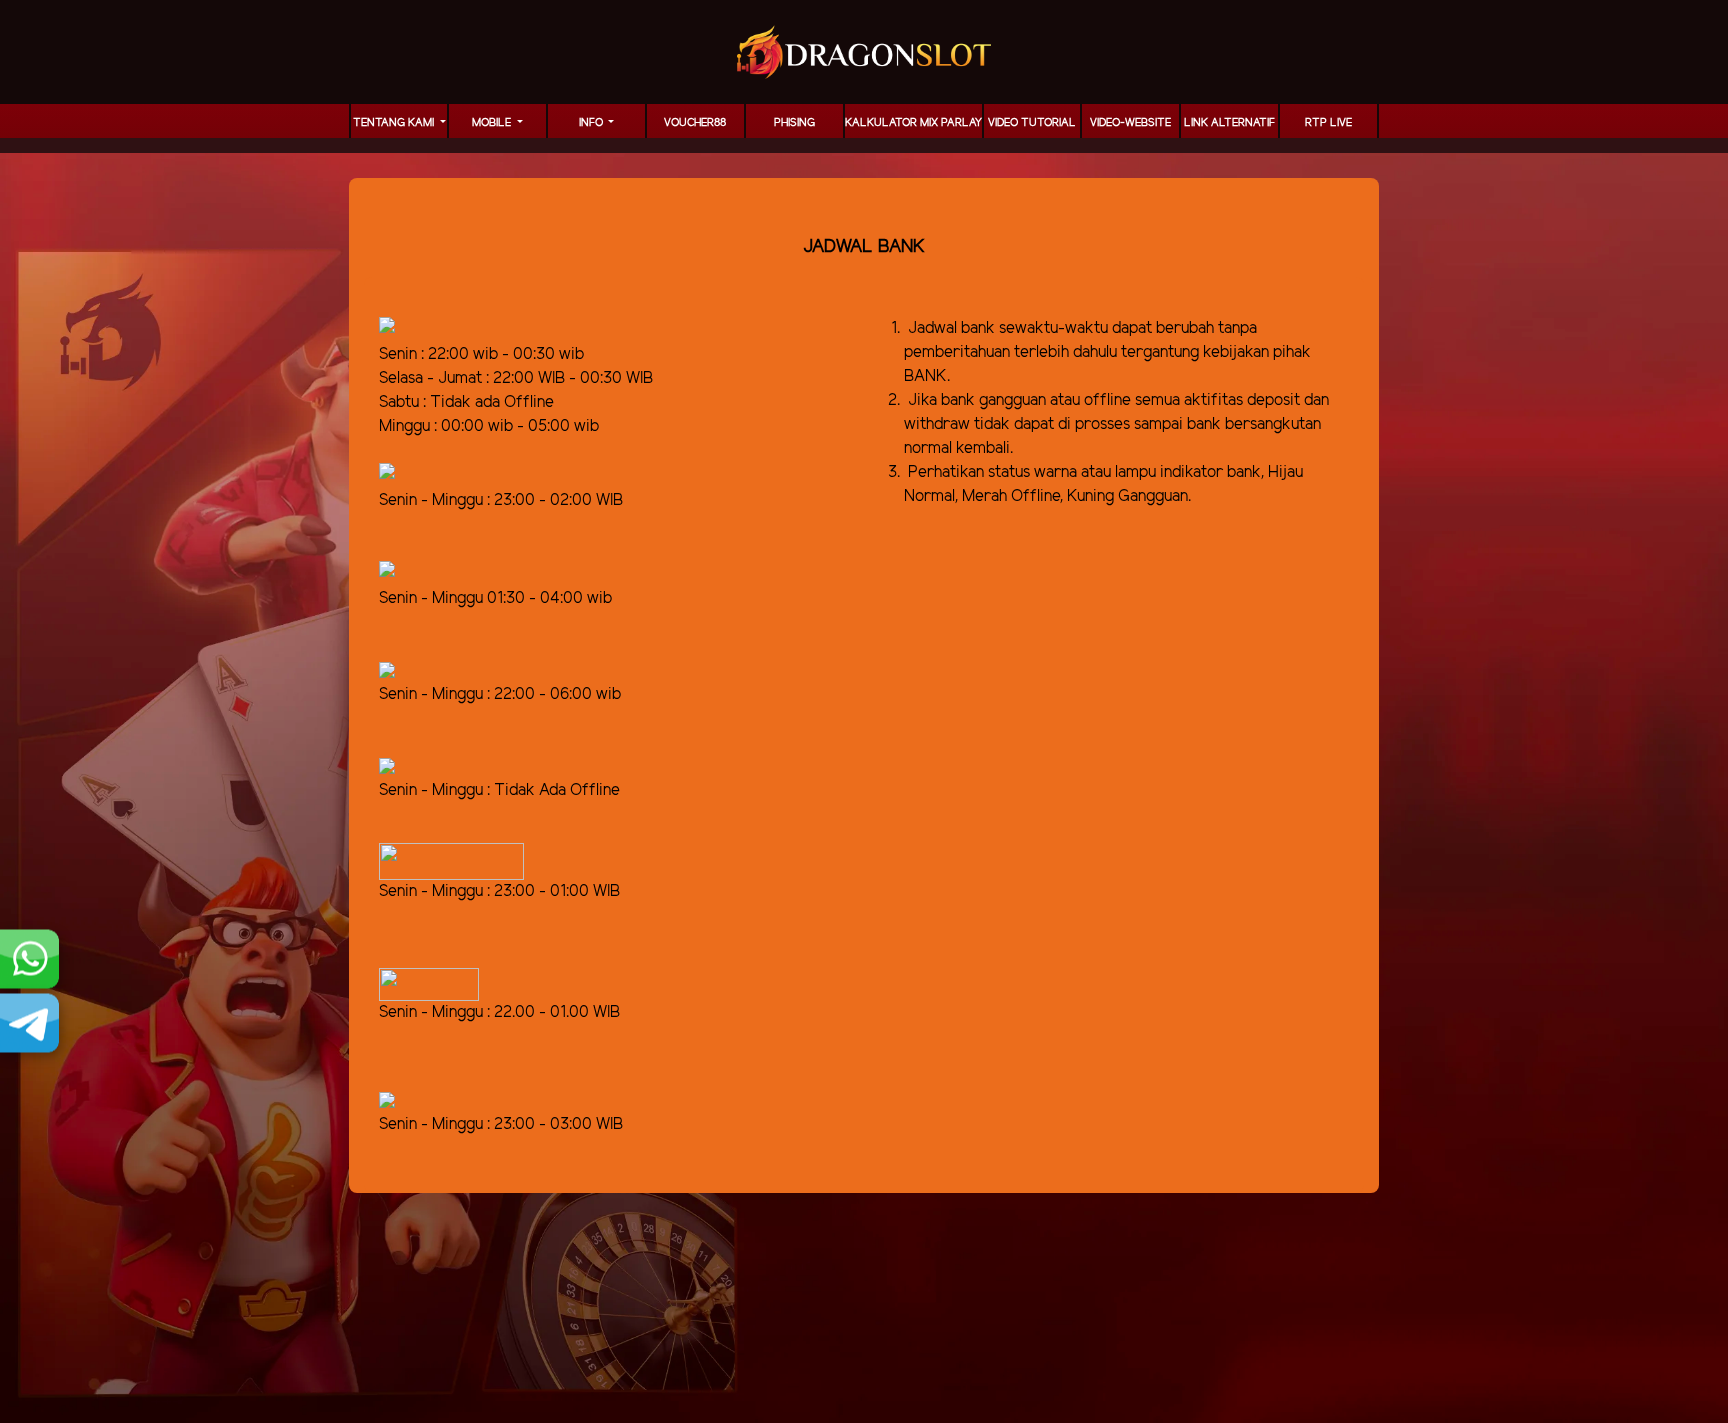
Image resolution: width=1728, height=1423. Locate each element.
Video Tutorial (1032, 123)
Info (592, 123)
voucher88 (695, 123)
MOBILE (493, 123)
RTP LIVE (1328, 123)
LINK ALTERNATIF (1229, 123)
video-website (1130, 123)
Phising (794, 123)
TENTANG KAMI (395, 123)
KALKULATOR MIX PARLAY (913, 123)
